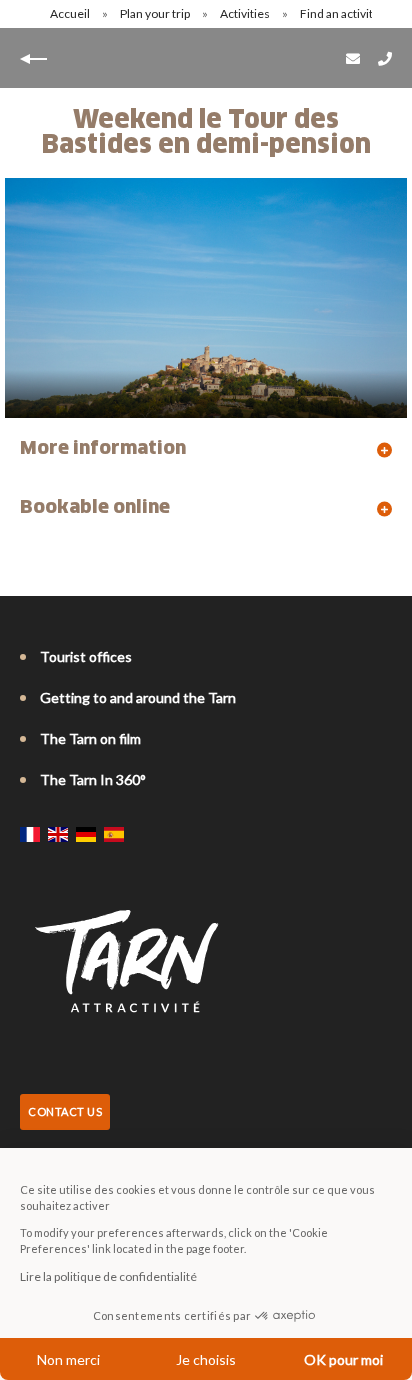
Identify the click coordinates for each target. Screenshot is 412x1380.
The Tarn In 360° (93, 779)
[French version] (30, 834)
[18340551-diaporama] (206, 298)
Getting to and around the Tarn (138, 697)
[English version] (58, 834)
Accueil (70, 13)
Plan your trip (156, 13)
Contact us (65, 1111)
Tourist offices (86, 656)
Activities (246, 13)
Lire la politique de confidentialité (108, 1276)
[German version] (86, 834)
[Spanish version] (114, 834)
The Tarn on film (90, 738)
